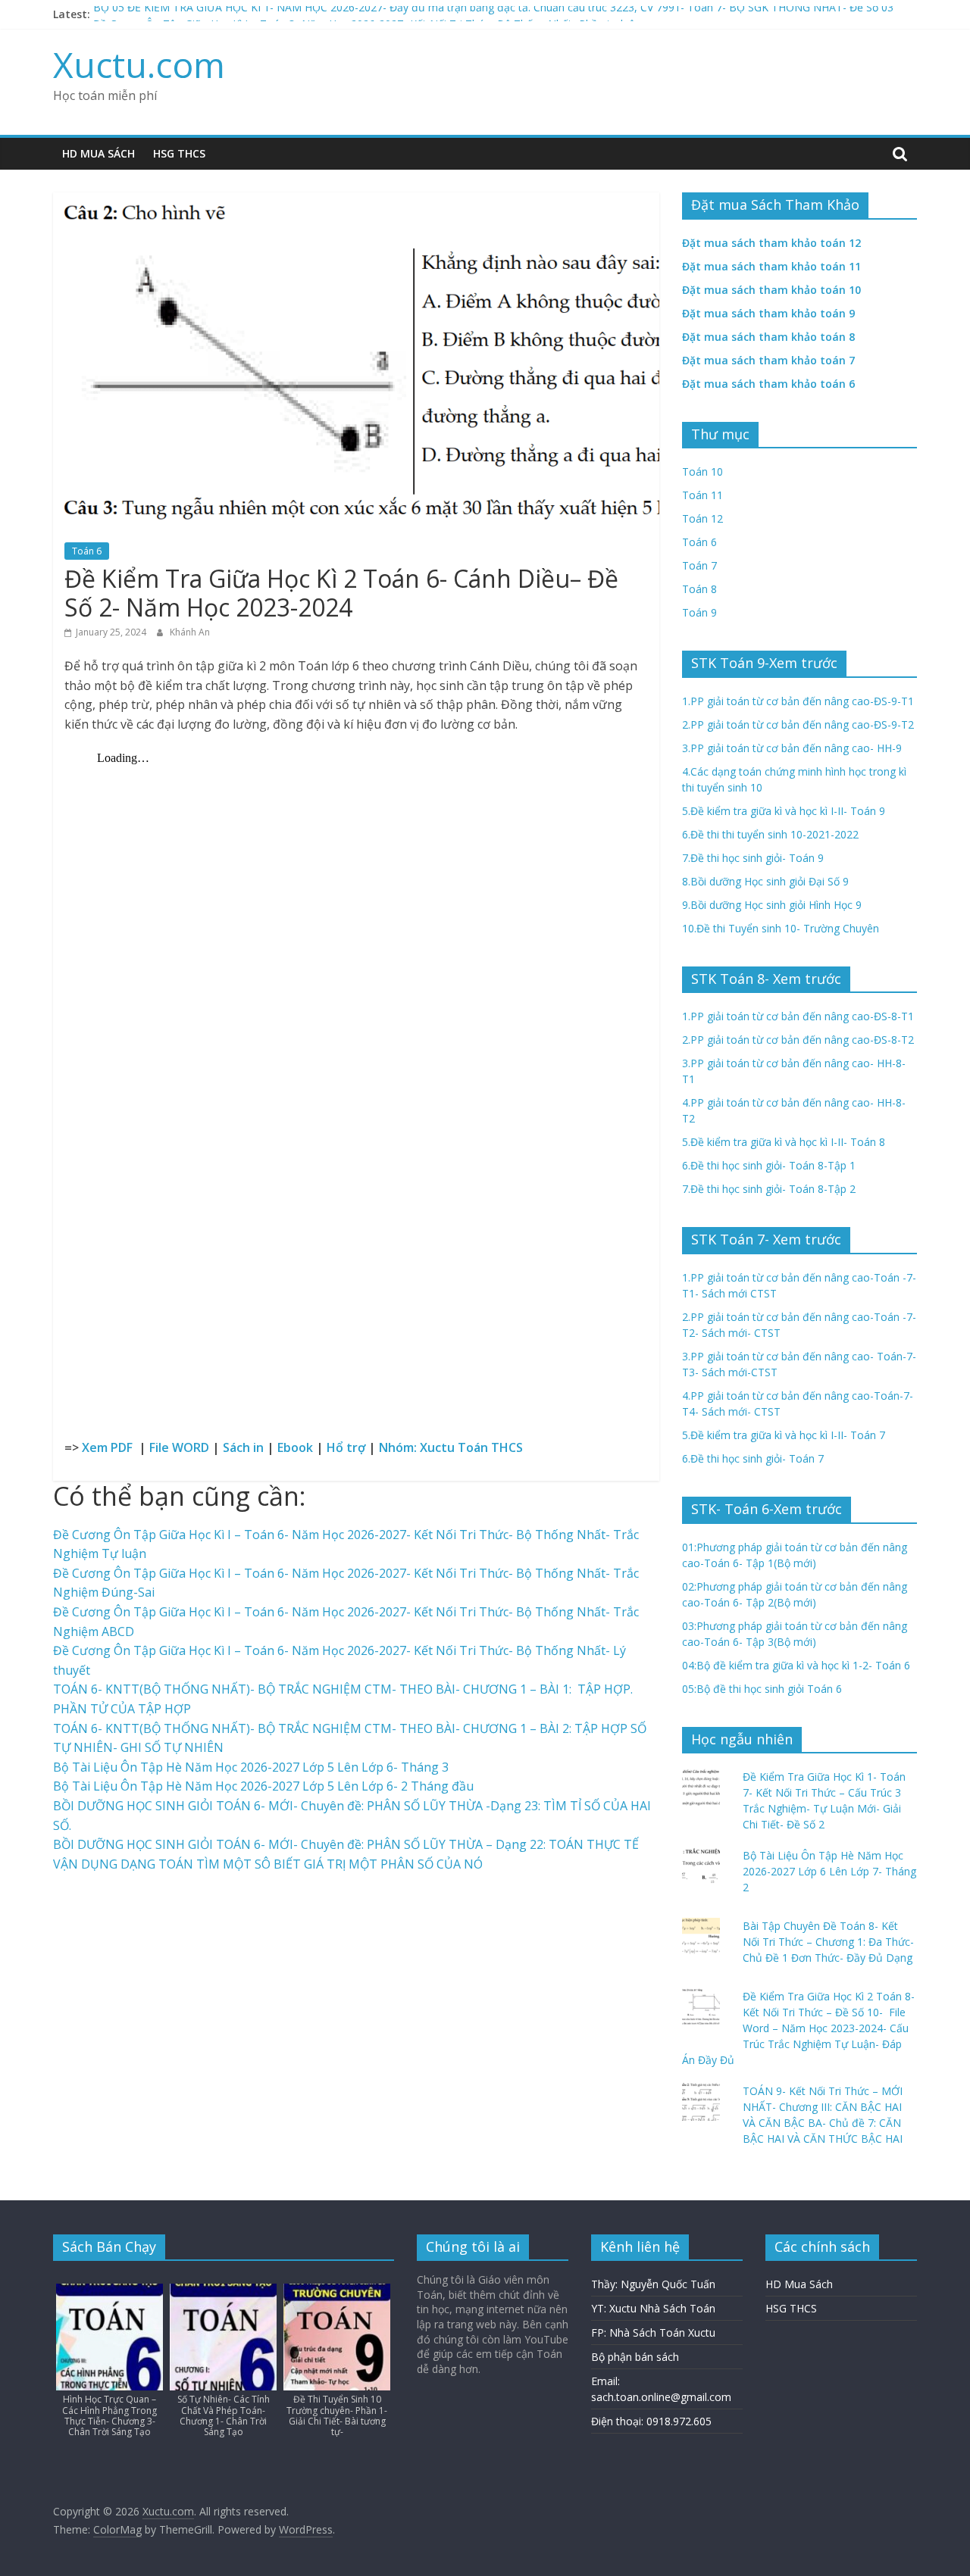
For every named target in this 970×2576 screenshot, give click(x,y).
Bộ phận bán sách (635, 2357)
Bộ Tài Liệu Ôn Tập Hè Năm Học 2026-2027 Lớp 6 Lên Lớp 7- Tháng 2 (829, 1871)
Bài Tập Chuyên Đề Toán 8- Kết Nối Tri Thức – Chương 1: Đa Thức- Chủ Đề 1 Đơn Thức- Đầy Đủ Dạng (828, 1942)
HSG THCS (179, 153)
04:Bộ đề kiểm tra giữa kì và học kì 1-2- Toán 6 (796, 1665)
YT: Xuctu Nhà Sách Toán (653, 2308)
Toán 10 (702, 471)
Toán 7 (699, 565)
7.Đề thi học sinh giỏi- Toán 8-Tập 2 (769, 1189)
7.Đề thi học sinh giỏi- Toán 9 (753, 858)
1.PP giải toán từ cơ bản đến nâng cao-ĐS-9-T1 (798, 701)
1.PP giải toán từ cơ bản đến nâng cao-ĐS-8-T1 (798, 1016)
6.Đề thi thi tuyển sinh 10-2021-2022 (770, 834)
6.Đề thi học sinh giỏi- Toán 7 (753, 1458)
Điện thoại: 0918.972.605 (651, 2421)
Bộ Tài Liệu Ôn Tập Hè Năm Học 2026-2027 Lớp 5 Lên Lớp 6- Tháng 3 (251, 1767)
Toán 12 (702, 518)
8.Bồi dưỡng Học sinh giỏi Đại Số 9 (765, 881)
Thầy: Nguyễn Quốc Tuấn (653, 2284)
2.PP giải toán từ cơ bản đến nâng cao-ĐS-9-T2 (798, 724)
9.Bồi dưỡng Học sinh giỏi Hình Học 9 (772, 905)
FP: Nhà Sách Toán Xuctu (653, 2332)
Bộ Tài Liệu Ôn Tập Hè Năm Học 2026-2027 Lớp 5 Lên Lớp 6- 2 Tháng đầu (263, 1786)
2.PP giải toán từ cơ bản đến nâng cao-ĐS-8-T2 (798, 1040)
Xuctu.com (139, 64)
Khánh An (190, 632)
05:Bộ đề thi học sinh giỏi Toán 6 (762, 1689)
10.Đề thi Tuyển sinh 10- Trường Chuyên (781, 928)
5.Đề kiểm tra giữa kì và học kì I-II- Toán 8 (784, 1142)
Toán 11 (702, 495)
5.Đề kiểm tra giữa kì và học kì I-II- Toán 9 (784, 811)
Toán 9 (699, 612)
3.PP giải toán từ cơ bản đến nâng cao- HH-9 (792, 748)
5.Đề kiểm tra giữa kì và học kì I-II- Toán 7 (784, 1435)
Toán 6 (87, 551)
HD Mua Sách (99, 153)
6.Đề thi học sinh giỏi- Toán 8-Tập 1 (769, 1165)
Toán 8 (699, 589)
